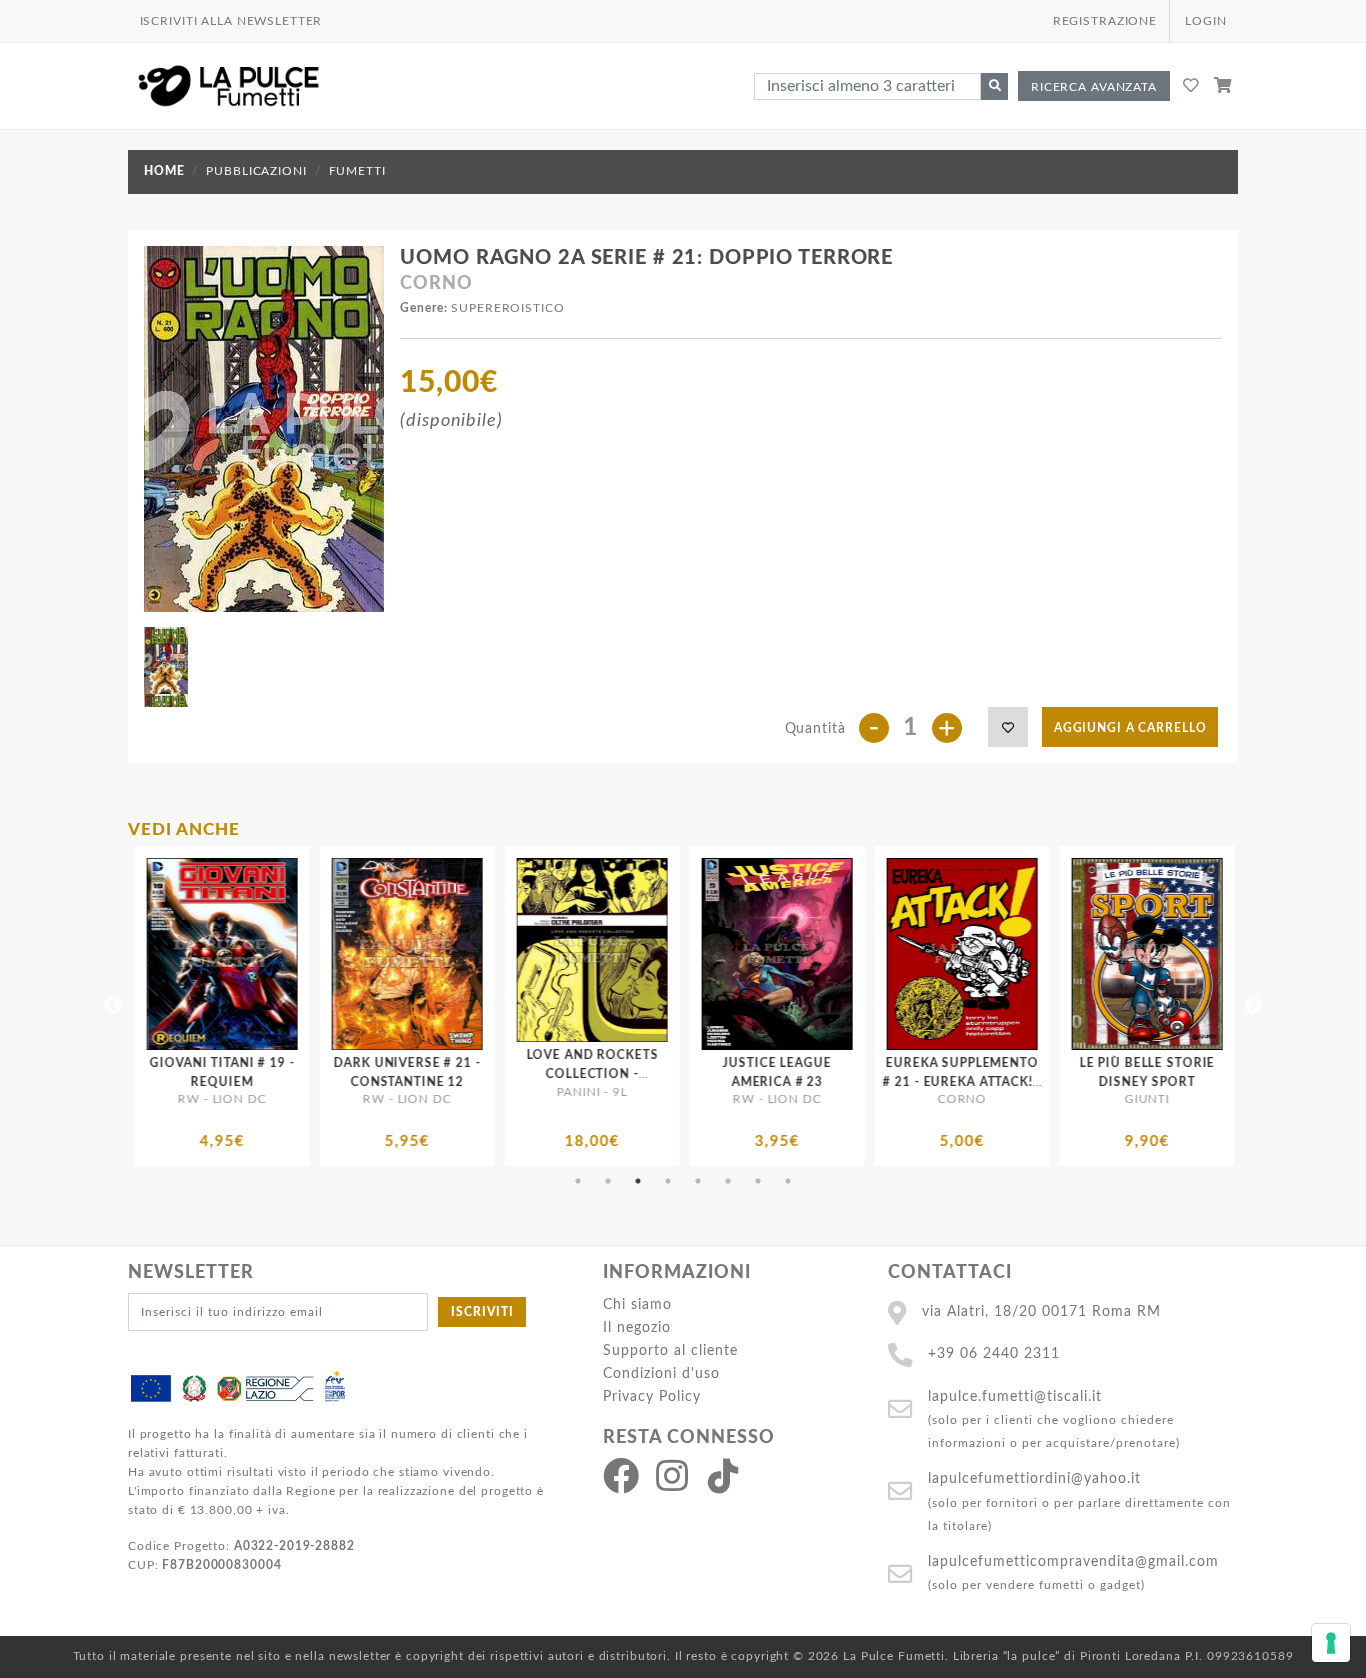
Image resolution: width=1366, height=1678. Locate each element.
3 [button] (638, 1181)
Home (164, 171)
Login (1205, 21)
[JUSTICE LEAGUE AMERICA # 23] (550, 954)
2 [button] (608, 1181)
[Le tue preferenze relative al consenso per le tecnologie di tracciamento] (1331, 1643)
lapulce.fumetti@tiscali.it (1015, 1396)
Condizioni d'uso (661, 1373)
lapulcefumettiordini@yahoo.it (1034, 1478)
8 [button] (788, 1181)
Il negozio (637, 1327)
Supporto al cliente (670, 1350)
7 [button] (758, 1181)
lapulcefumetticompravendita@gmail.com (1073, 1561)
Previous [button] (113, 1006)
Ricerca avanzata (1094, 87)
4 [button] (668, 1181)
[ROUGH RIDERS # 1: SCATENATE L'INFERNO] (1105, 954)
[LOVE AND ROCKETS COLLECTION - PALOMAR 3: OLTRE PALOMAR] (365, 950)
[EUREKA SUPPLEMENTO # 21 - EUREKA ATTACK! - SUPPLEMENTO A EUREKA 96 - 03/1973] (735, 954)
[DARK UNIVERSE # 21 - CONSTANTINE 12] (180, 954)
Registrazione (1105, 21)
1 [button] (578, 1181)
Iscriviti (482, 1312)
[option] (180, 1006)
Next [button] (1253, 1006)
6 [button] (728, 1181)
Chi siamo (637, 1304)
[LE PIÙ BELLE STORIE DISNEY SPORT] (920, 954)
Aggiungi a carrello (1130, 728)
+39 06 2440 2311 (994, 1353)
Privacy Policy (652, 1396)
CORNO (436, 284)
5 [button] (698, 1181)
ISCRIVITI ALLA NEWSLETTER (231, 21)
